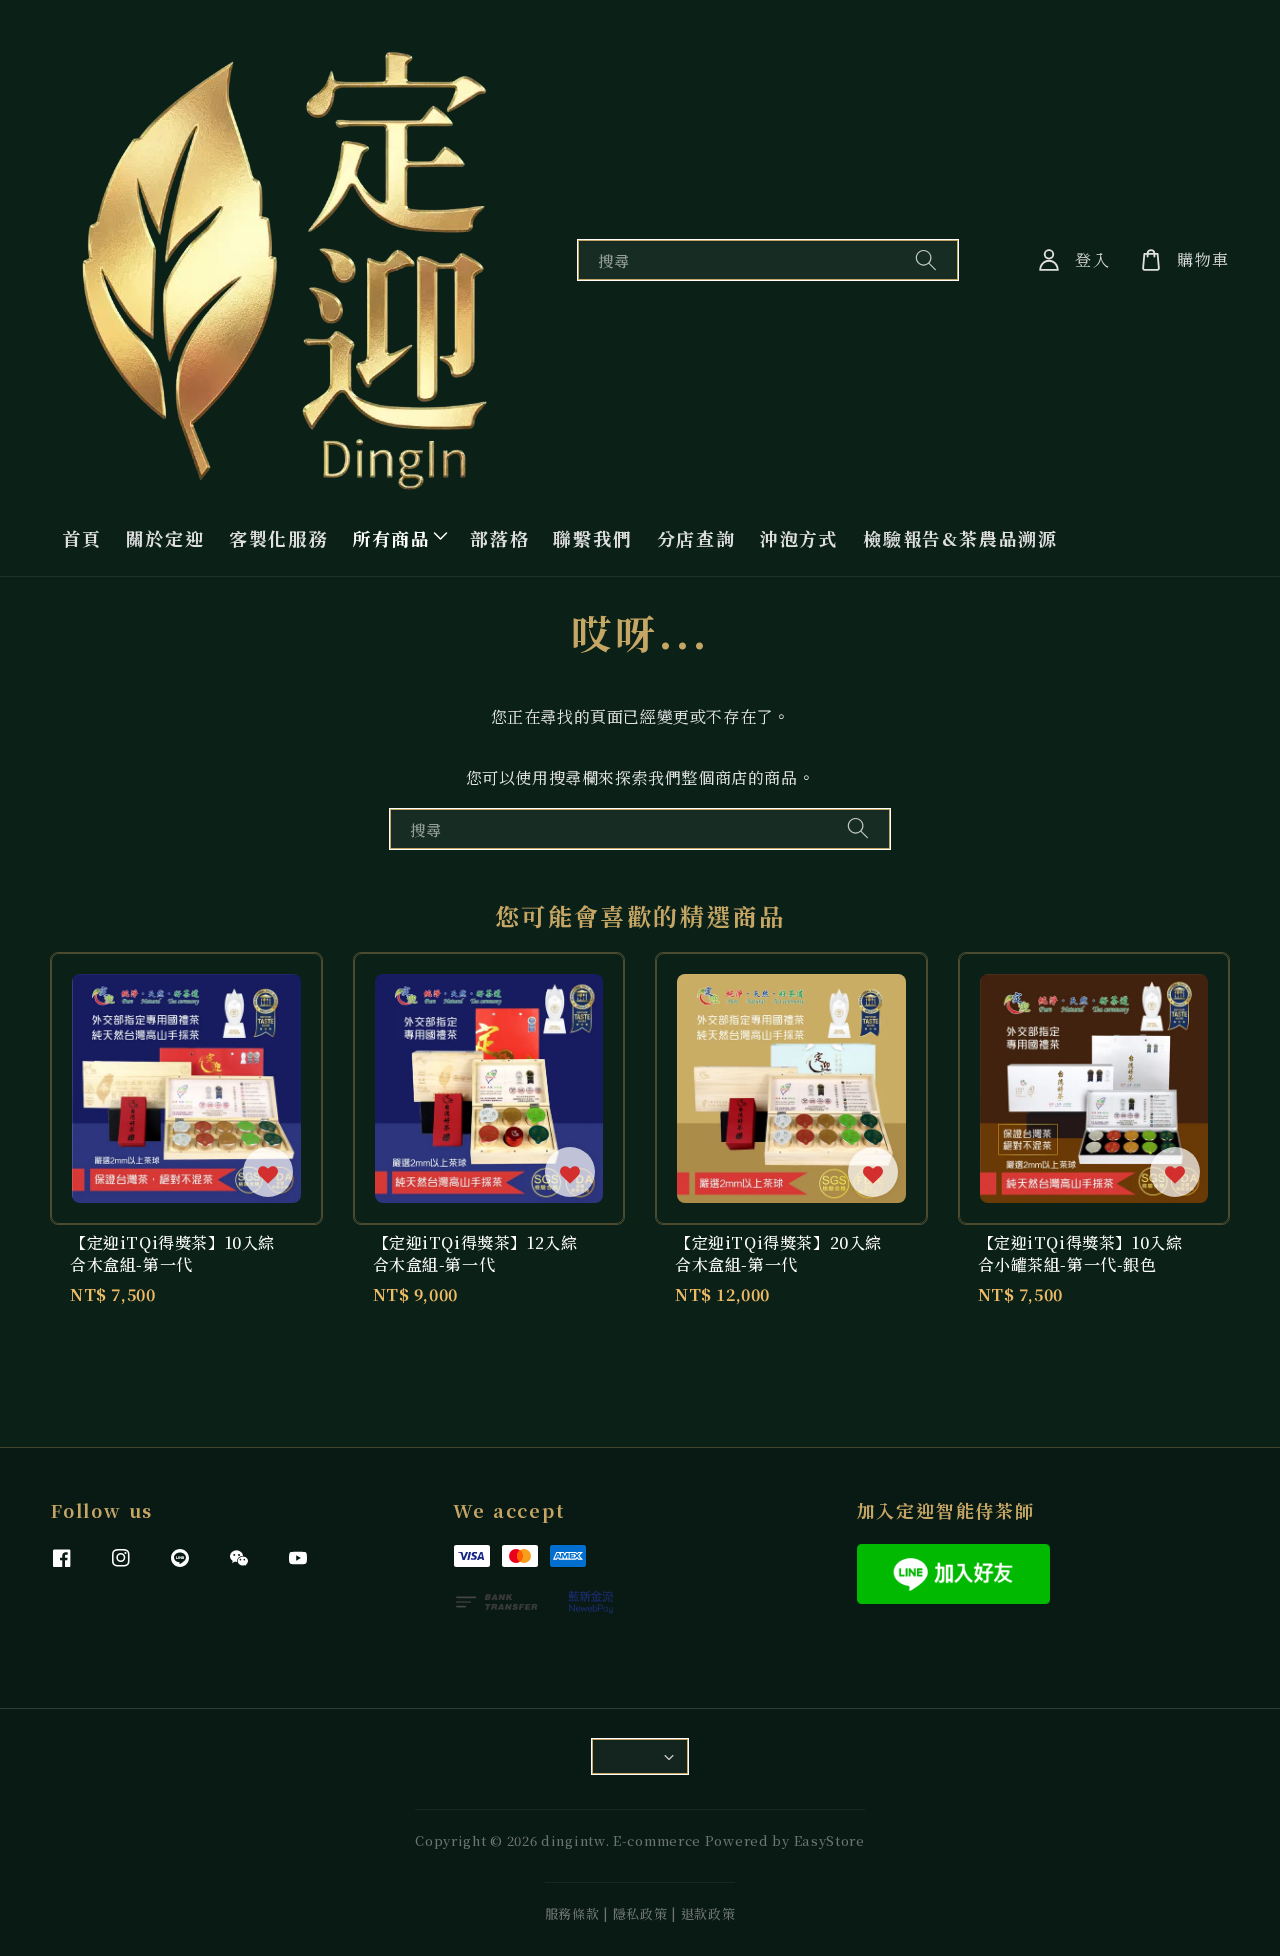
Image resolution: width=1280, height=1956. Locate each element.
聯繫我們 (592, 538)
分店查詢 (696, 538)
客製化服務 (278, 538)
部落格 (499, 538)
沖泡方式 (799, 538)
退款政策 (708, 1913)
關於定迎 (165, 538)
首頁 (82, 538)
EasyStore (829, 1840)
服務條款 (572, 1913)
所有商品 (391, 538)
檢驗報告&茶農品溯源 (960, 538)
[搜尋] (926, 259)
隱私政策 (640, 1913)
